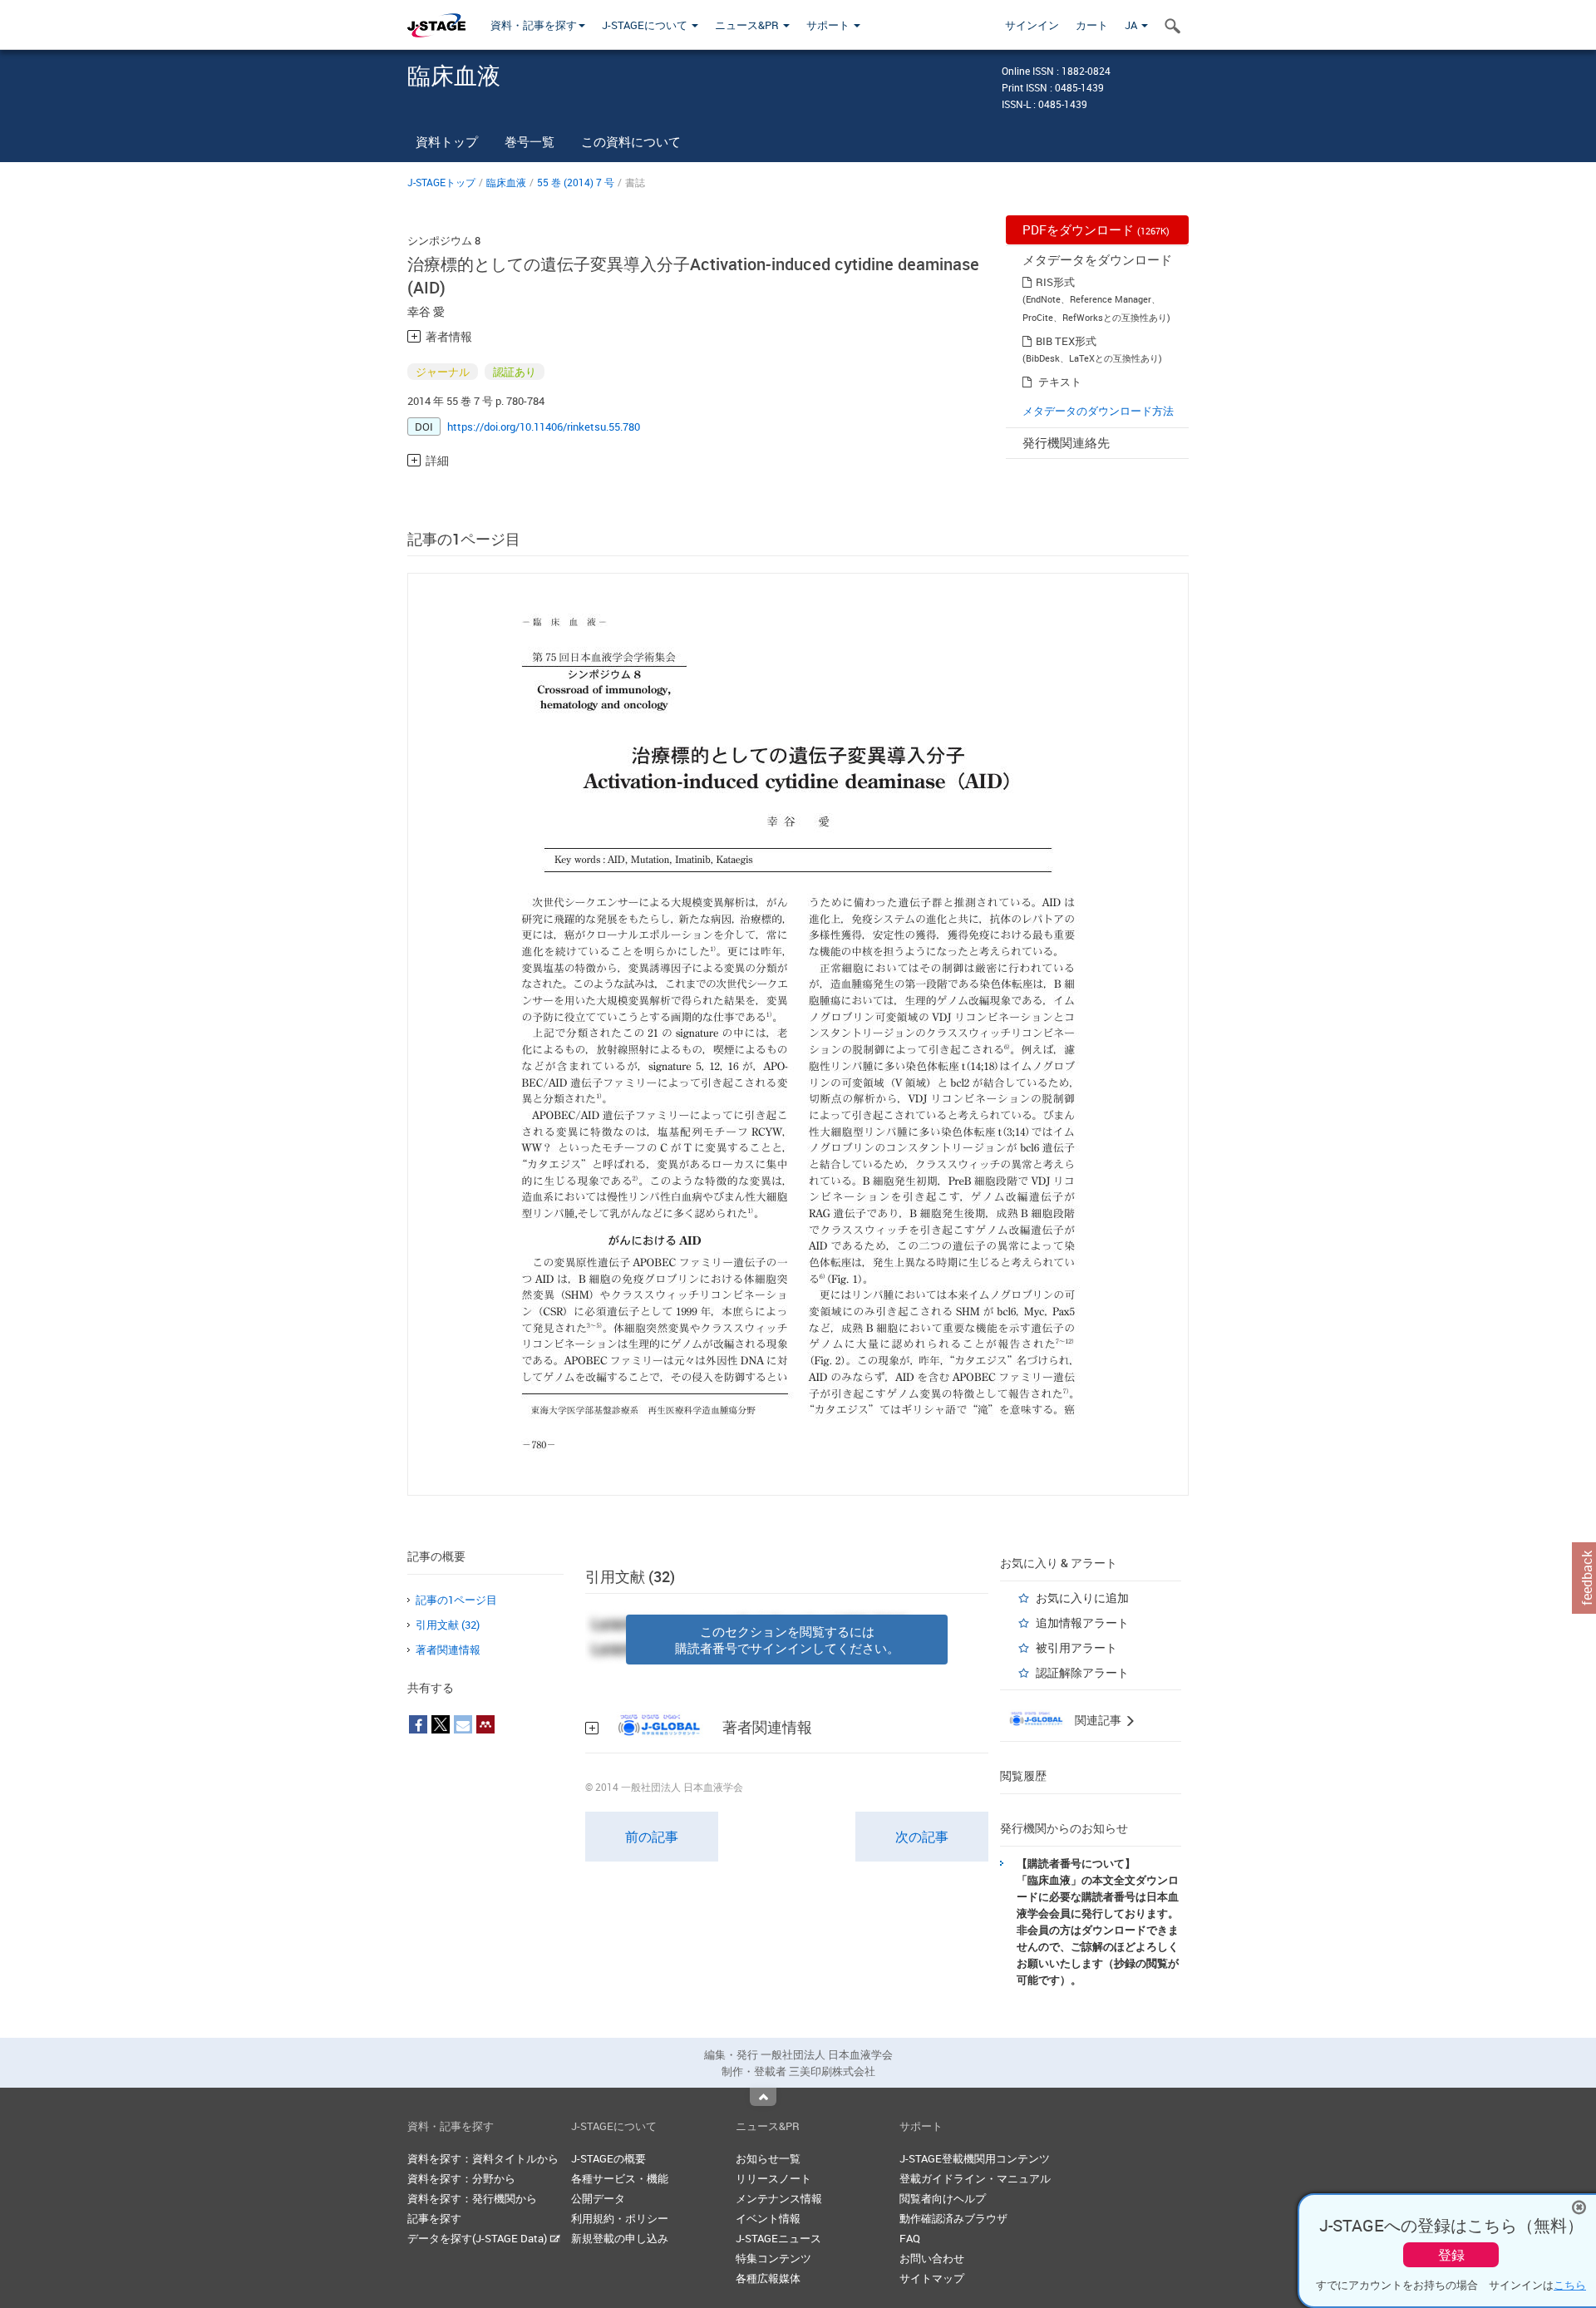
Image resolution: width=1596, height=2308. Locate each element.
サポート (829, 25)
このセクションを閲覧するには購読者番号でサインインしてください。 (787, 1640)
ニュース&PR (748, 25)
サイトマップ (932, 2278)
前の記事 (652, 1837)
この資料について (631, 141)
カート (1092, 25)
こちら (1570, 2285)
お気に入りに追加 (1082, 1598)
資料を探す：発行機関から (472, 2198)
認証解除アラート (1082, 1672)
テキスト (1060, 382)
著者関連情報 (448, 1650)
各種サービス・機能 (620, 2178)
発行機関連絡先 (1066, 442)
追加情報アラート (1082, 1623)
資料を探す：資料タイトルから (483, 2158)
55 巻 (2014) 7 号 (576, 182)
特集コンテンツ (773, 2258)
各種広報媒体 (768, 2278)
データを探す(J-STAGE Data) (478, 2238)
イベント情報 (768, 2218)
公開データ (598, 2198)
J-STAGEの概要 (608, 2158)
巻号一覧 (530, 141)
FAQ (910, 2238)
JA (1132, 25)
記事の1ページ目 (456, 1600)
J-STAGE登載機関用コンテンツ (975, 2158)
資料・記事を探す (534, 25)
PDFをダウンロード (1096, 229)
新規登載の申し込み (620, 2238)
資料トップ (447, 141)
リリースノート (773, 2178)
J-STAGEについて (646, 25)
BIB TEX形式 (1066, 341)
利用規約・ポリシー (620, 2218)
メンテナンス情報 (779, 2198)
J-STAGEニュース (778, 2238)
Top (763, 2097)
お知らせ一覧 (768, 2158)
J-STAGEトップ (441, 182)
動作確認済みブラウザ (953, 2218)
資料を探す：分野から (461, 2178)
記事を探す (434, 2218)
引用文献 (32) (448, 1625)
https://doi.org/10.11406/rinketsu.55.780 (544, 427)
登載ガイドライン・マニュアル (975, 2178)
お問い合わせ (932, 2258)
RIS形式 (1055, 282)
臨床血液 (506, 182)
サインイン (1032, 25)
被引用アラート (1076, 1647)
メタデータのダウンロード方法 (1098, 411)
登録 (1451, 2255)
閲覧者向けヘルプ (943, 2198)
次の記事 (922, 1837)
